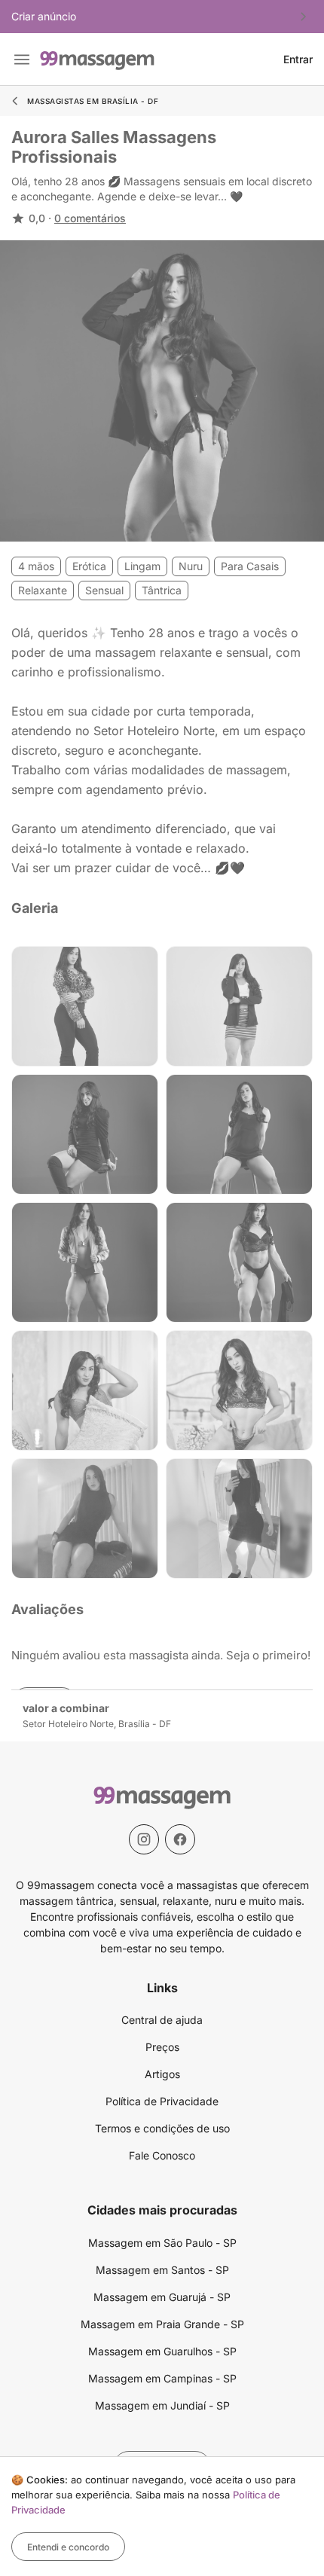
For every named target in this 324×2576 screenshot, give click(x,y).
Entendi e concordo (68, 2547)
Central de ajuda (162, 2020)
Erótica (89, 566)
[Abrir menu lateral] (22, 60)
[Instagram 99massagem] (144, 1839)
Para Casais (250, 566)
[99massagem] (97, 59)
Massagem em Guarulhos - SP (162, 2351)
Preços (162, 2047)
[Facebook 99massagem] (180, 1839)
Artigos (162, 2074)
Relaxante (43, 590)
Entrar (298, 60)
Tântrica (162, 590)
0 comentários (90, 218)
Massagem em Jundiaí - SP (162, 2405)
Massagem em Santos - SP (162, 2270)
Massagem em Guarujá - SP (162, 2297)
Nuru (191, 566)
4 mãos (36, 566)
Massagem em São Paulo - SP (162, 2243)
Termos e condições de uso (162, 2128)
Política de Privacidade (162, 2101)
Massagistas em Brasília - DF (93, 101)
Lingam (142, 566)
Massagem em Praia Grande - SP (162, 2324)
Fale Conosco (162, 2155)
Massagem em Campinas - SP (162, 2378)
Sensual (104, 590)
